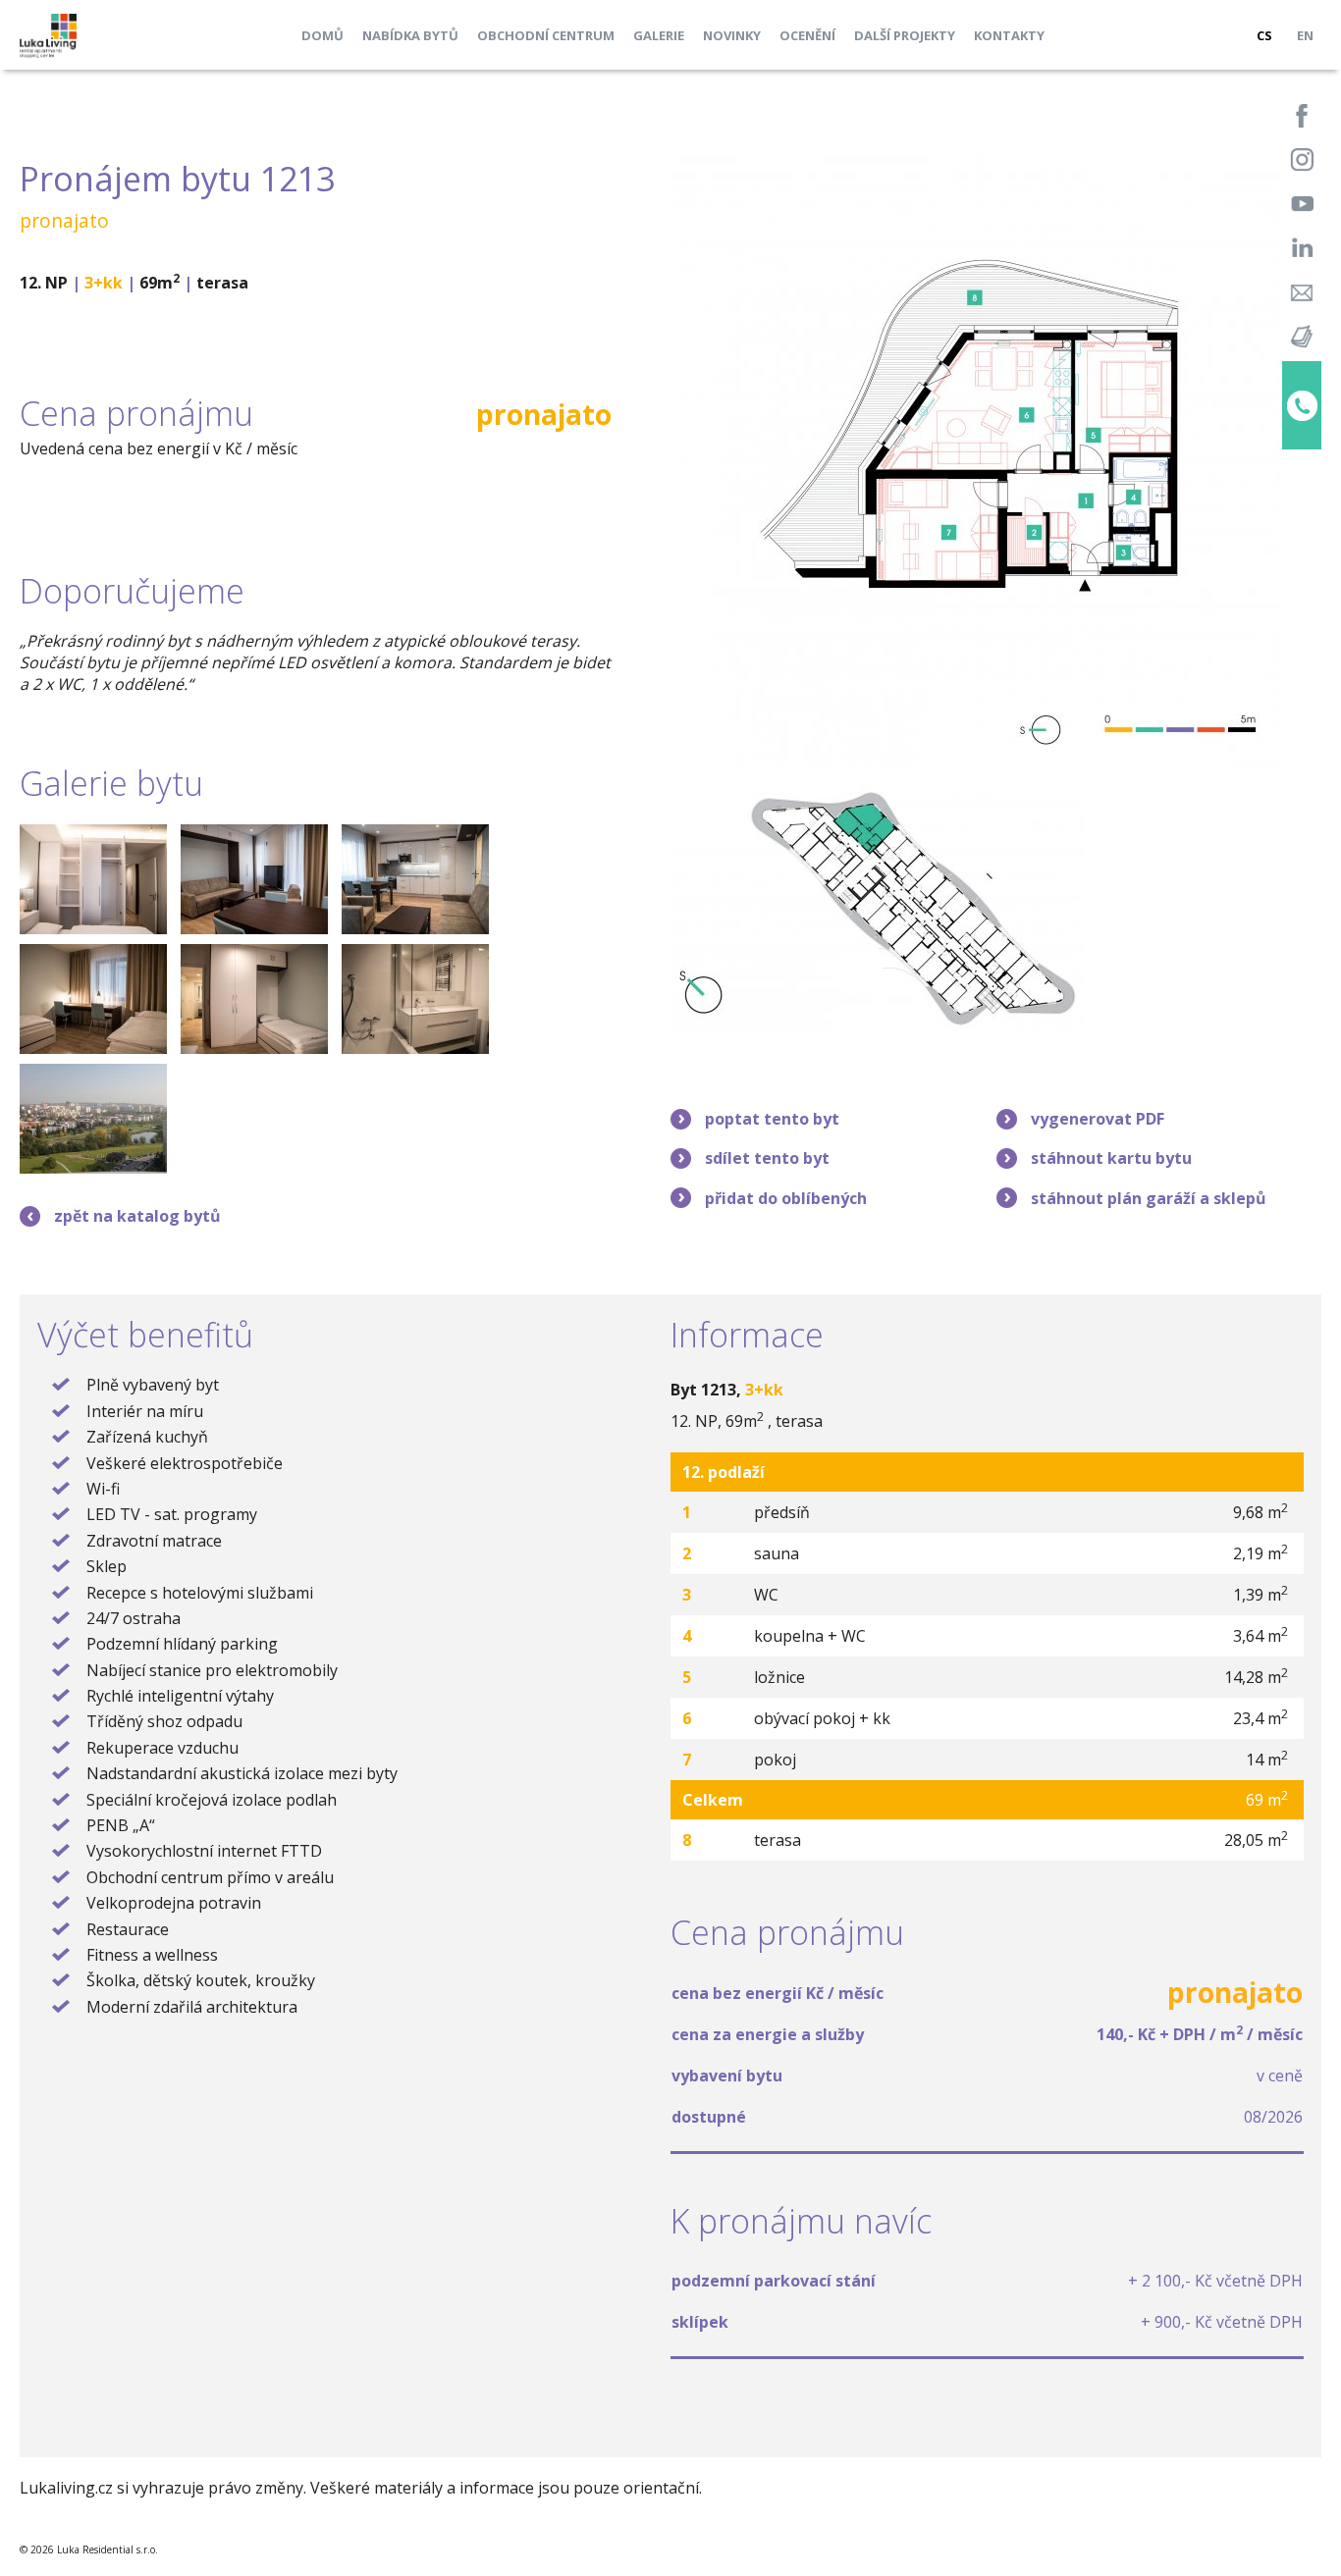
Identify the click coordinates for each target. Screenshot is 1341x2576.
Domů (322, 35)
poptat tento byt (772, 1119)
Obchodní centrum (546, 35)
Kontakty (1009, 35)
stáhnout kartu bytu (1111, 1158)
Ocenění (807, 35)
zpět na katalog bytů (137, 1216)
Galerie (659, 35)
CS (1264, 35)
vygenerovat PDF (1098, 1119)
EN (1305, 35)
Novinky (732, 35)
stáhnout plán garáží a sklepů (1149, 1198)
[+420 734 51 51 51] (1302, 405)
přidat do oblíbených (786, 1198)
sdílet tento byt (767, 1158)
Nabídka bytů (410, 35)
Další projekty (905, 35)
